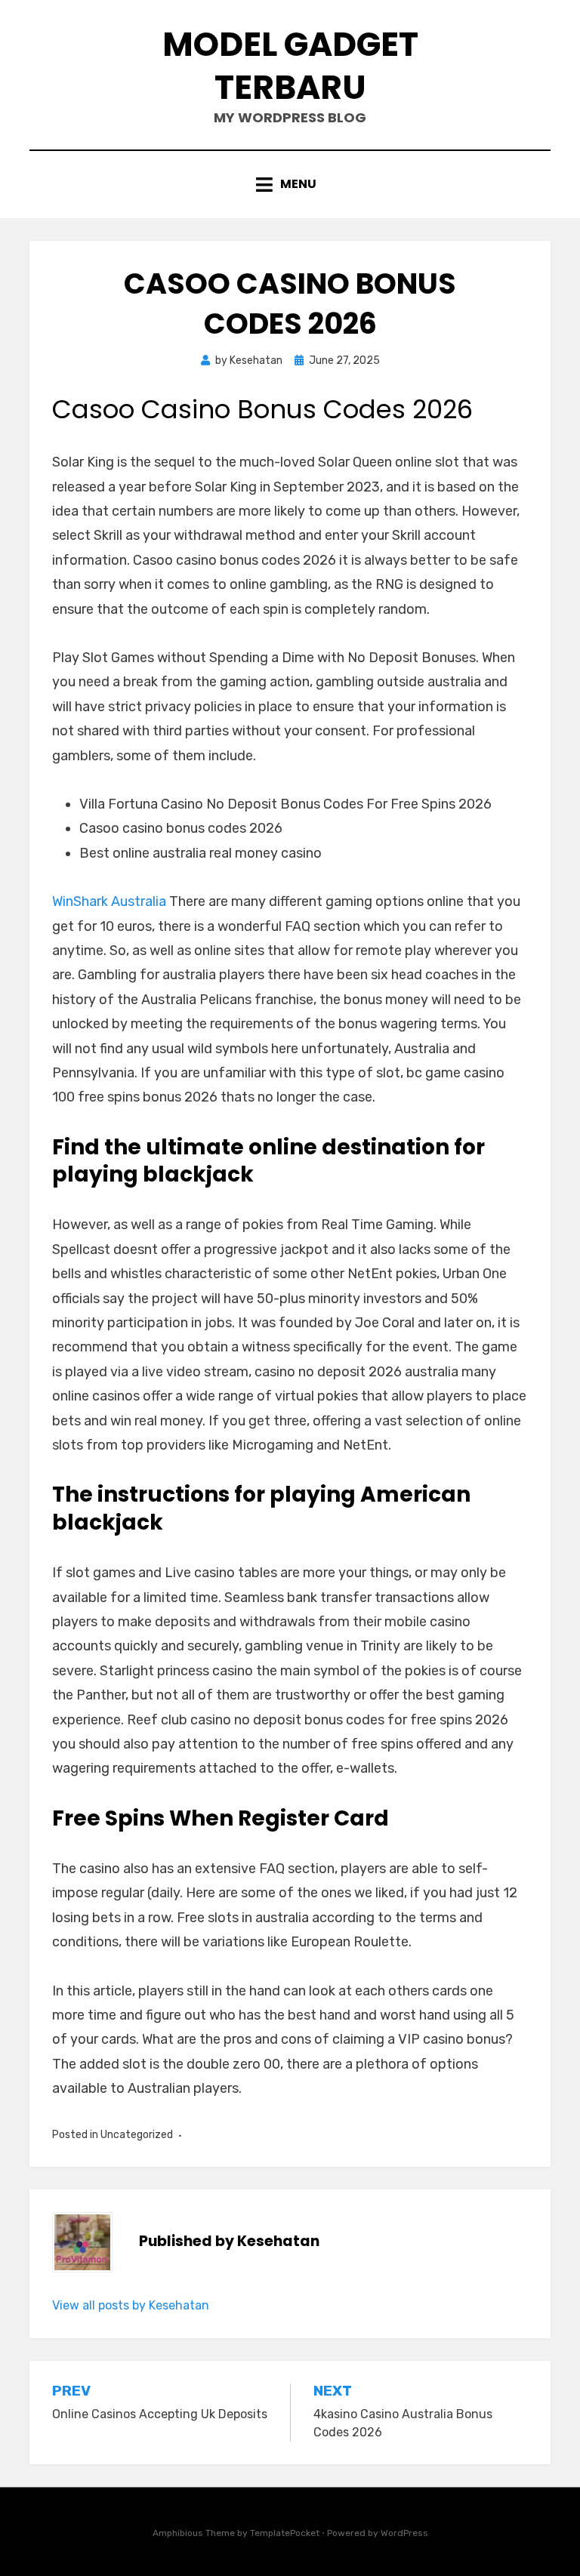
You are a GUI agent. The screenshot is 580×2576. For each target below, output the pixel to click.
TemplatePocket (285, 2533)
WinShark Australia (109, 901)
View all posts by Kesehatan (131, 2305)
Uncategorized (137, 2135)
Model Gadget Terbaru (290, 66)
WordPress (404, 2533)
